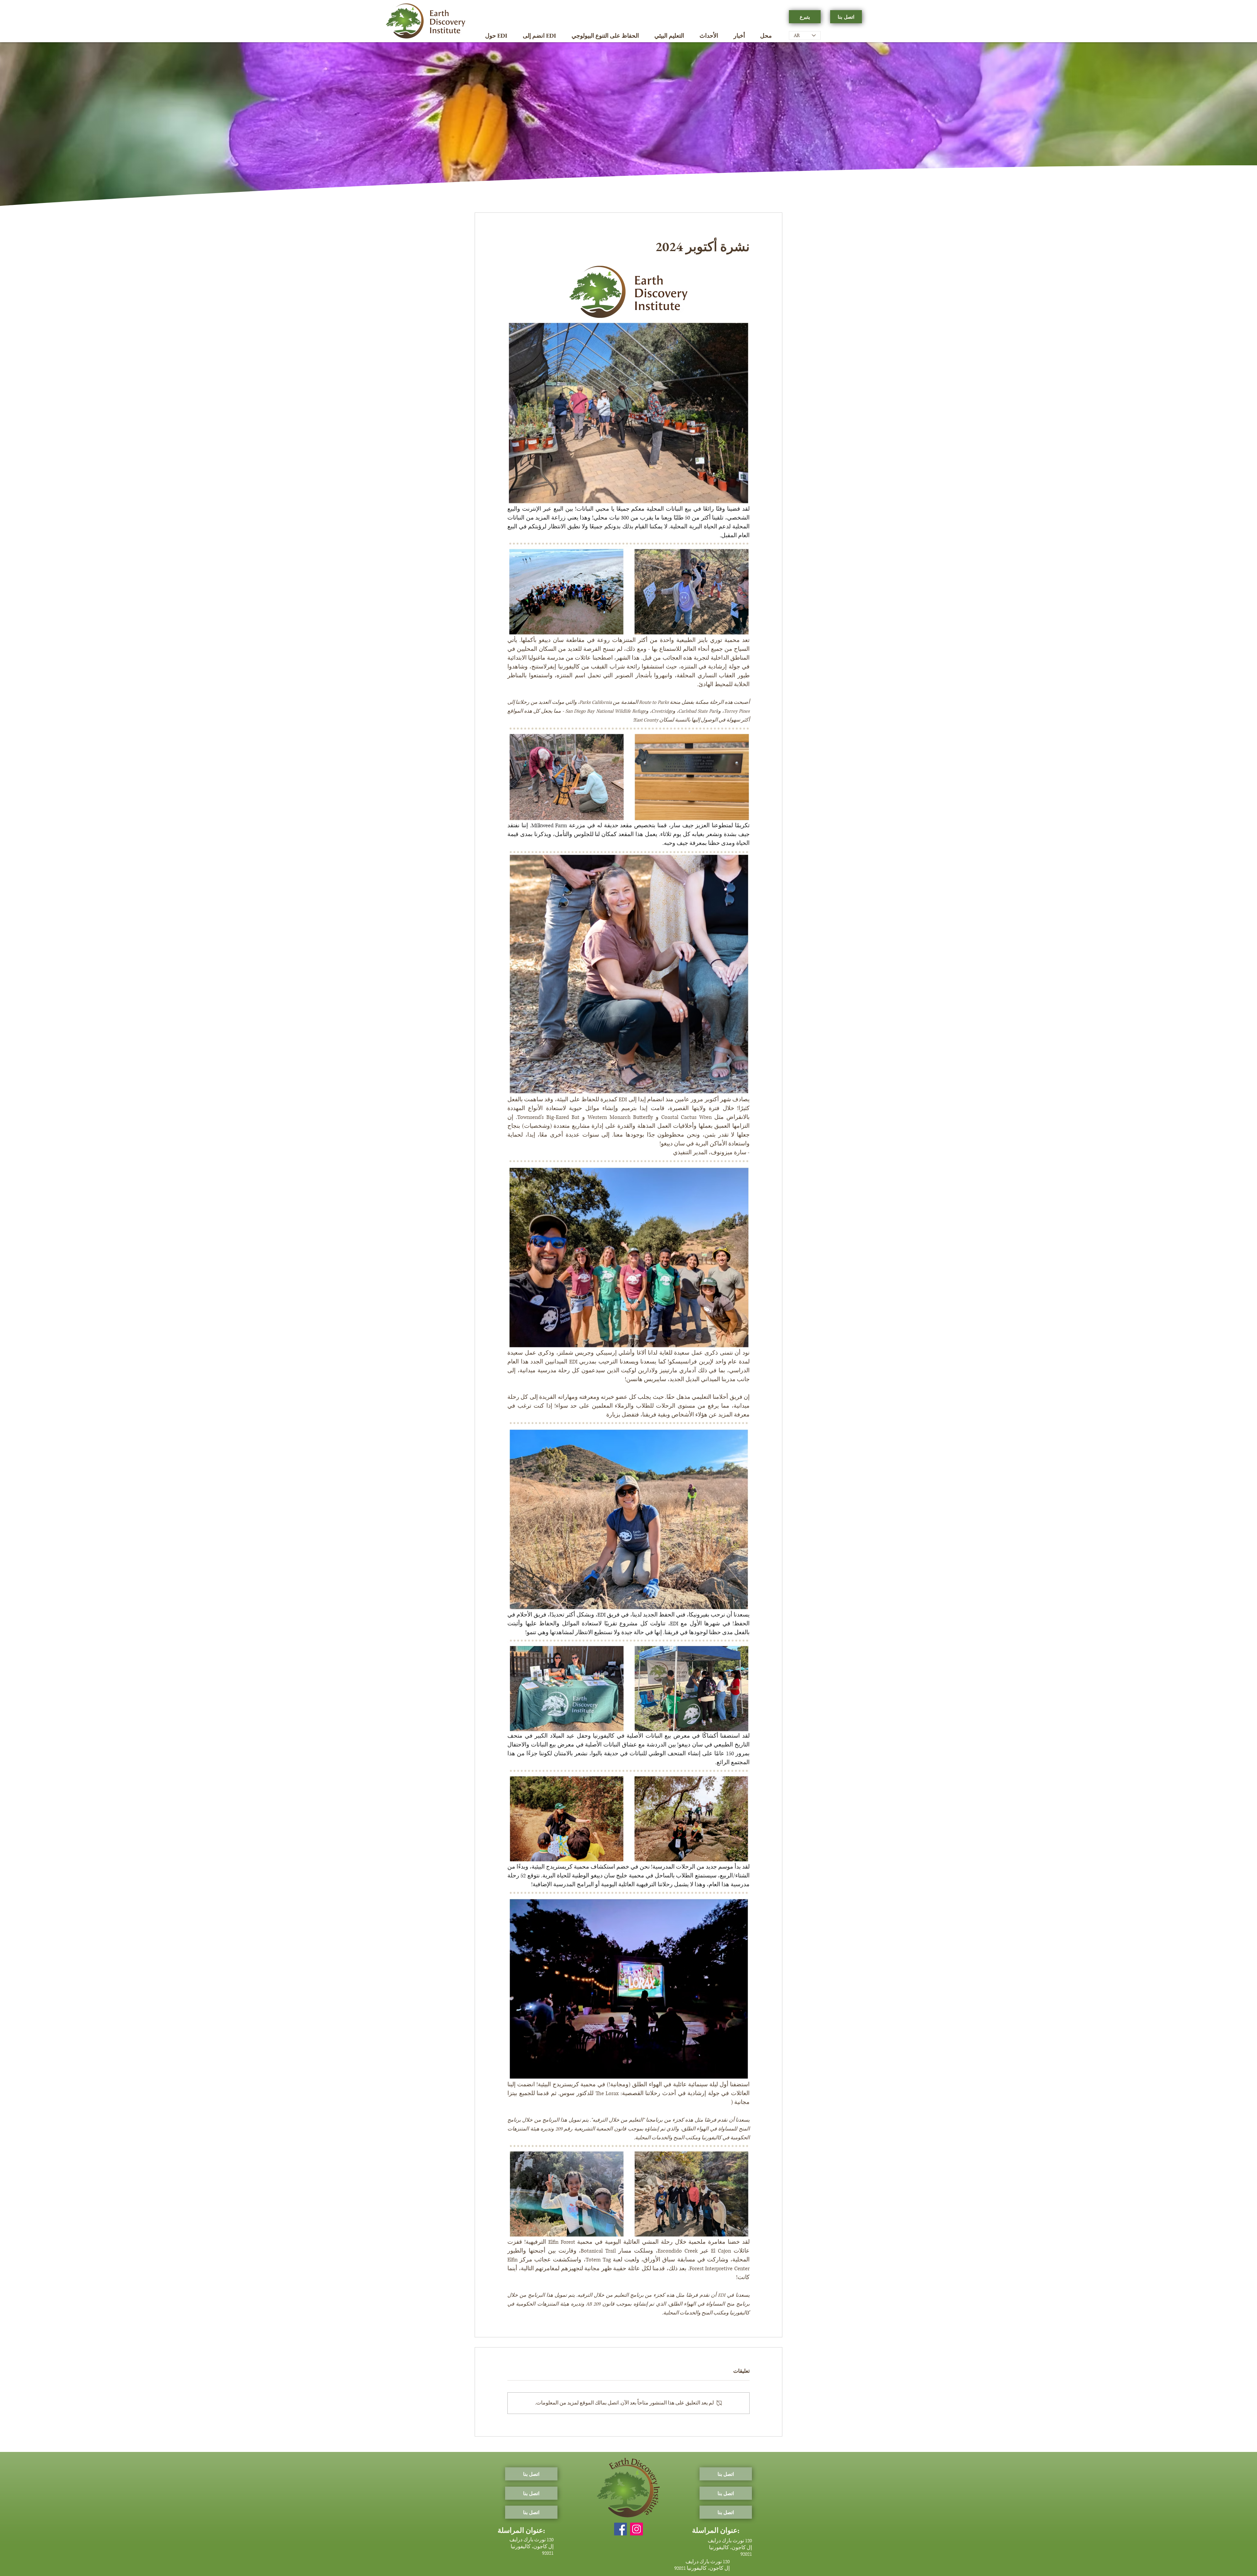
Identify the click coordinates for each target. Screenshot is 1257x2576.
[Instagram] (637, 2529)
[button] (496, 36)
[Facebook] (620, 2529)
